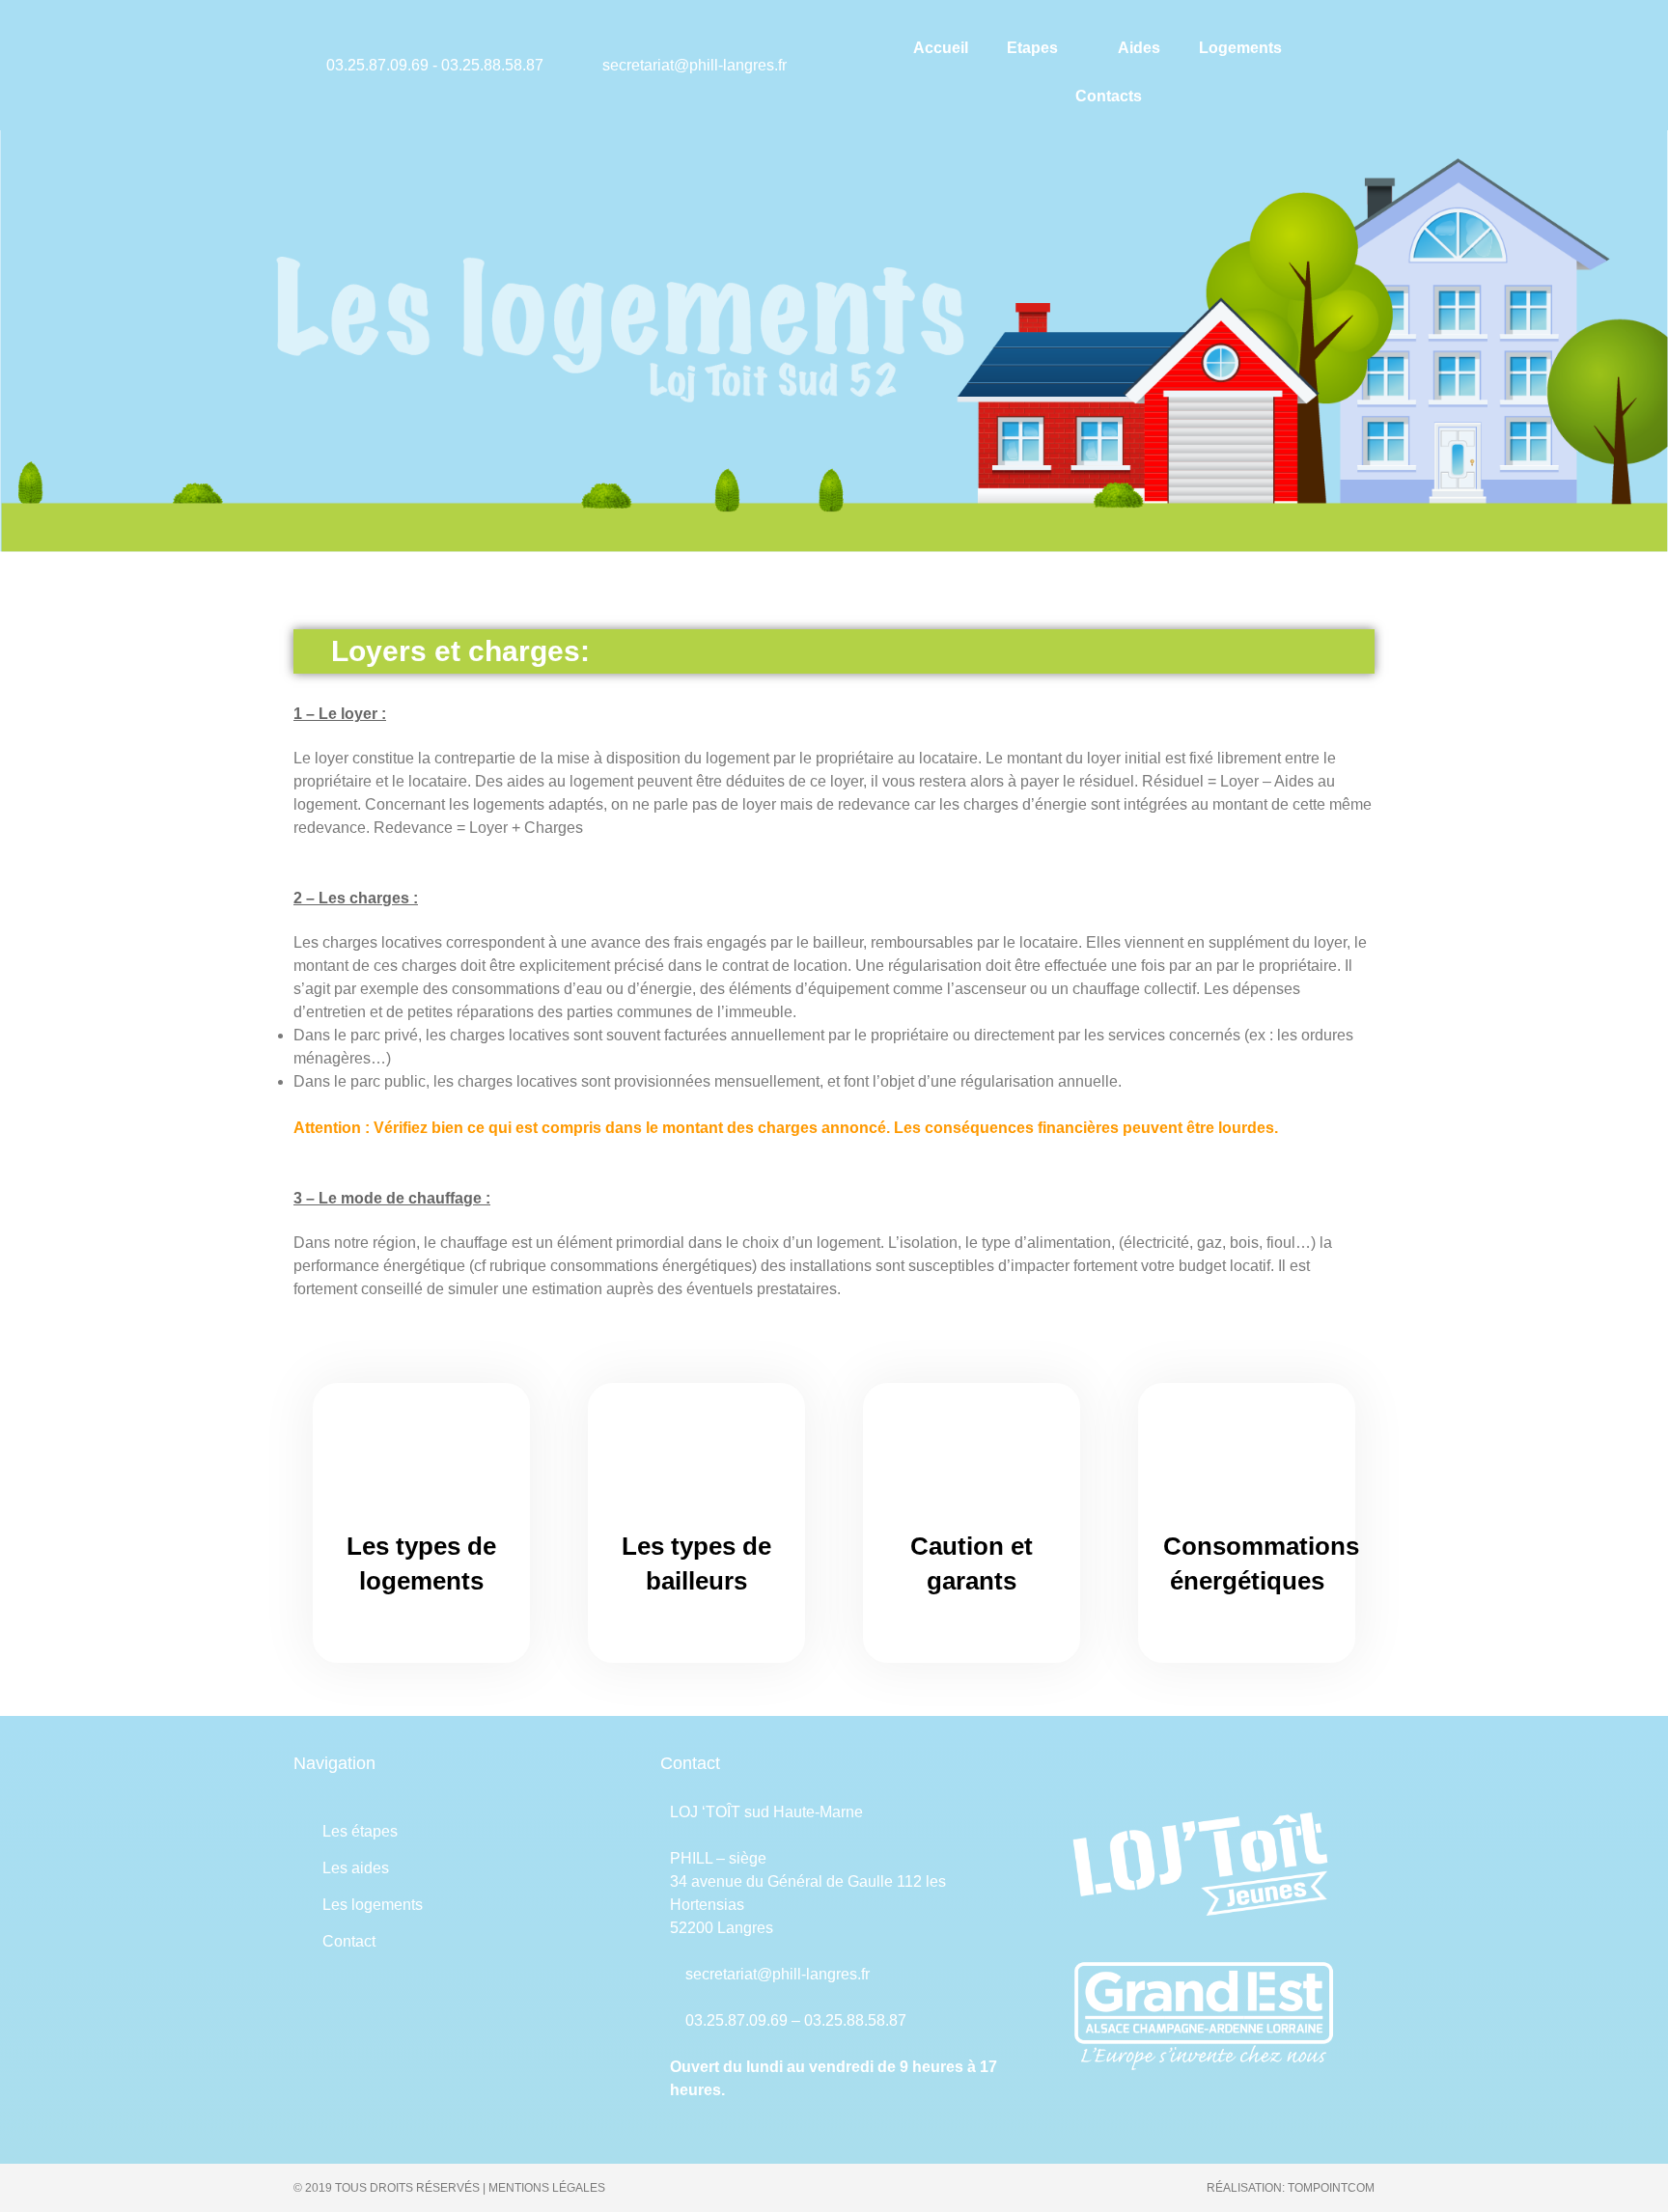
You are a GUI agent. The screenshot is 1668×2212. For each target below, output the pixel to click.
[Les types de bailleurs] (697, 1461)
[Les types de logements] (422, 1461)
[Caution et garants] (972, 1461)
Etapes (1032, 48)
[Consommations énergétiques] (1247, 1461)
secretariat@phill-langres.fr (778, 1974)
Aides (1139, 48)
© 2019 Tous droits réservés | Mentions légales (449, 2188)
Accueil (941, 48)
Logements (1240, 48)
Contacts (1109, 96)
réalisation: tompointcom (1291, 2188)
